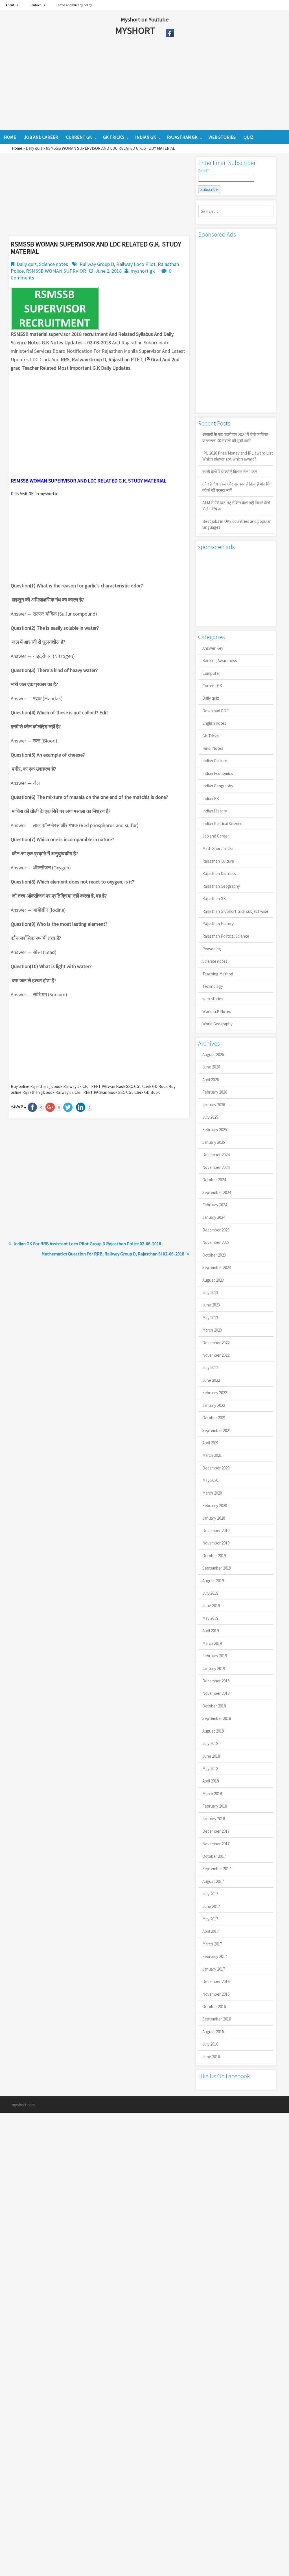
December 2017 (216, 1831)
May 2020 (210, 1480)
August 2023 (213, 1280)
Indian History (215, 811)
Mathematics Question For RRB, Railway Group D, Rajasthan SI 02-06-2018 (113, 1254)
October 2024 (214, 1180)
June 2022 (211, 1380)
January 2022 (214, 1405)
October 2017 (214, 1856)
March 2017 (212, 1944)
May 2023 (210, 1318)
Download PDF (215, 711)
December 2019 (216, 1531)
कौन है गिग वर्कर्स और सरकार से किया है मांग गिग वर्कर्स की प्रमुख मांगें (237, 487)
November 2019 (216, 1543)
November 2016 (216, 1994)
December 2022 (216, 1343)
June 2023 (211, 1305)
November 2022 (216, 1355)
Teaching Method (218, 974)
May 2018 (210, 1769)
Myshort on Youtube (145, 19)
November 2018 (216, 1693)
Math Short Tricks (218, 848)
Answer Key (213, 648)
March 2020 (212, 1493)
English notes (214, 723)
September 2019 (217, 1568)
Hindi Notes (213, 748)
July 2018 (210, 1743)
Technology (213, 986)
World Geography (217, 1024)
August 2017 (213, 1881)
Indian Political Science (222, 824)
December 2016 (216, 1981)
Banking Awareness (220, 661)
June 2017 (211, 1906)
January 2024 (214, 1217)
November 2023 (216, 1242)
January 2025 (214, 1142)
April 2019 (211, 1631)
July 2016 (210, 2044)
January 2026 (214, 1105)
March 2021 (212, 1455)
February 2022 (215, 1393)
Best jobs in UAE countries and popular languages (237, 524)
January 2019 (214, 1668)
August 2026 (213, 1055)
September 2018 (217, 1718)
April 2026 (211, 1080)
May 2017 (210, 1919)
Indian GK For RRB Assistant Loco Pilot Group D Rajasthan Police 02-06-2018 (87, 1244)
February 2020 (215, 1505)
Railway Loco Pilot (136, 264)
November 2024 (216, 1167)
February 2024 (215, 1205)
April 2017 (211, 1931)
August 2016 (213, 2032)
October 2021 (214, 1418)
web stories (213, 999)
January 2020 (214, 1518)
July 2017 (210, 1894)
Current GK (212, 686)
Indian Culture (215, 761)
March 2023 (212, 1330)
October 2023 (214, 1255)
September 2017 (217, 1869)
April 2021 (211, 1443)
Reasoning (212, 949)
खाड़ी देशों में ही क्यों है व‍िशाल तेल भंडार (230, 472)
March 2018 (212, 1794)
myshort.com (23, 2105)
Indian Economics (218, 773)
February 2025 (215, 1130)
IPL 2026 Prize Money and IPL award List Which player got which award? (238, 456)
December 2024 (216, 1155)
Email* (203, 171)
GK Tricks (211, 736)
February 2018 (215, 1806)
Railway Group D (97, 264)
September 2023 (217, 1267)
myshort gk (143, 271)
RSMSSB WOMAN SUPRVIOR (56, 271)
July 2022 (210, 1368)
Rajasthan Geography (221, 886)
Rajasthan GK (214, 899)
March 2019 (212, 1643)
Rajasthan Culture (218, 861)
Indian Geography (218, 786)
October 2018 (214, 1706)
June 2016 (211, 2057)
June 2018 (211, 1756)
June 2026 (211, 1067)
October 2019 (214, 1556)
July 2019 (210, 1593)
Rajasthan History (218, 924)
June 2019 (211, 1606)
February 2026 (215, 1092)
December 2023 (216, 1230)
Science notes (53, 264)
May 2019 (210, 1618)
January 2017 (214, 1969)
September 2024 (217, 1192)
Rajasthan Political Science (226, 936)
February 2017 (215, 1956)
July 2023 (210, 1293)
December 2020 (216, 1468)
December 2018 (216, 1681)
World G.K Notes (217, 1011)
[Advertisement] (124, 85)
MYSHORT (136, 30)
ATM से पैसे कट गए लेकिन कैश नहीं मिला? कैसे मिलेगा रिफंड (236, 506)
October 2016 (214, 2007)
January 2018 (214, 1819)
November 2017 (216, 1844)
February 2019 (215, 1656)
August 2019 (213, 1581)
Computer (211, 673)
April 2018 (211, 1781)
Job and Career (216, 836)
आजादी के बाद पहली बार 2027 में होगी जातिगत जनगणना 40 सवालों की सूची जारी (235, 437)
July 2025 (210, 1117)
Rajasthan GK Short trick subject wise (235, 911)
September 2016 (217, 2019)
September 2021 (217, 1430)
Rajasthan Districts (219, 873)
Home (17, 148)
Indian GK (211, 798)
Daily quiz (34, 148)
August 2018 (213, 1731)
